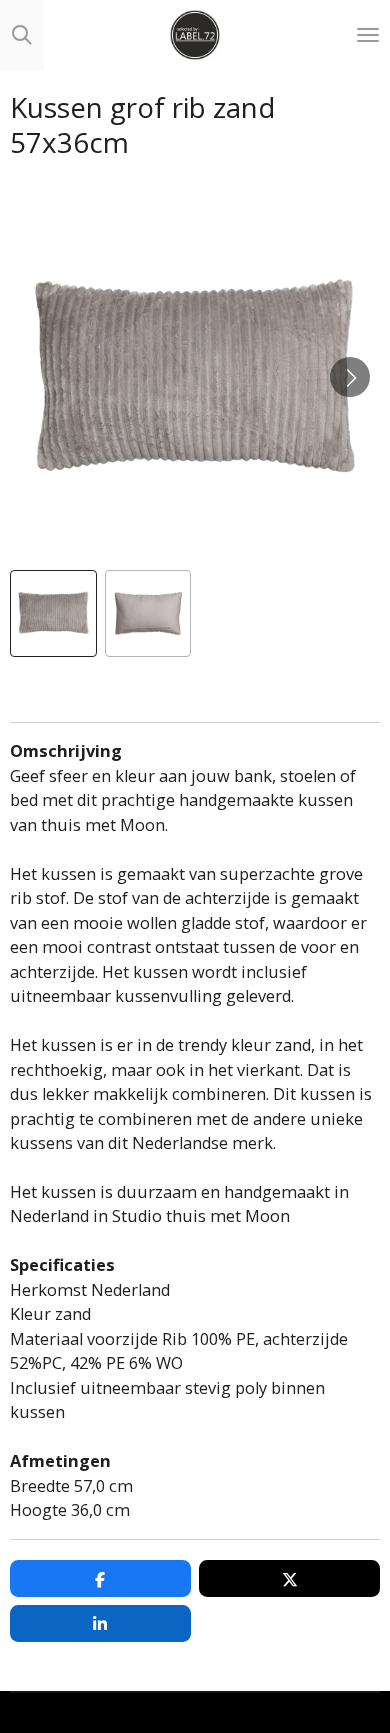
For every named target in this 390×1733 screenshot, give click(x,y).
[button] (53, 613)
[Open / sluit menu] (368, 35)
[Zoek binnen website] (22, 35)
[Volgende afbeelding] (350, 377)
